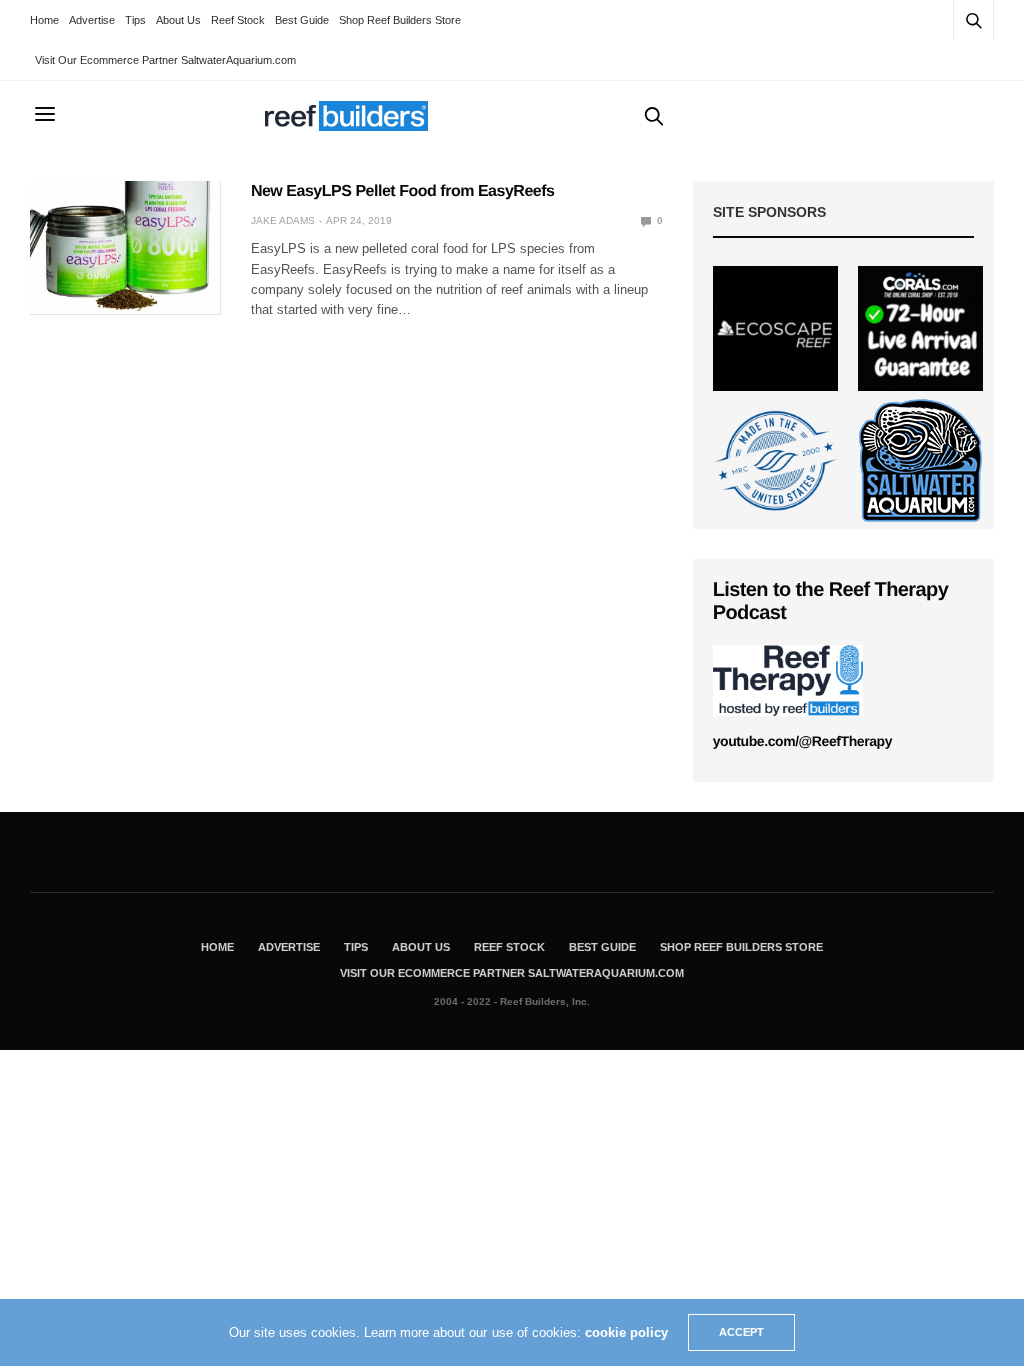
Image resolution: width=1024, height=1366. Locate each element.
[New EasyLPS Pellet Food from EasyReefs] (125, 248)
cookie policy (626, 1332)
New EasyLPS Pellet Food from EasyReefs (403, 191)
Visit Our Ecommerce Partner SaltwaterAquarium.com (165, 60)
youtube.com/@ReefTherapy (802, 741)
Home (44, 20)
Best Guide (302, 20)
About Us (178, 20)
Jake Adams (283, 220)
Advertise (92, 20)
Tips (135, 20)
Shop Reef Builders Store (400, 20)
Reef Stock (238, 20)
